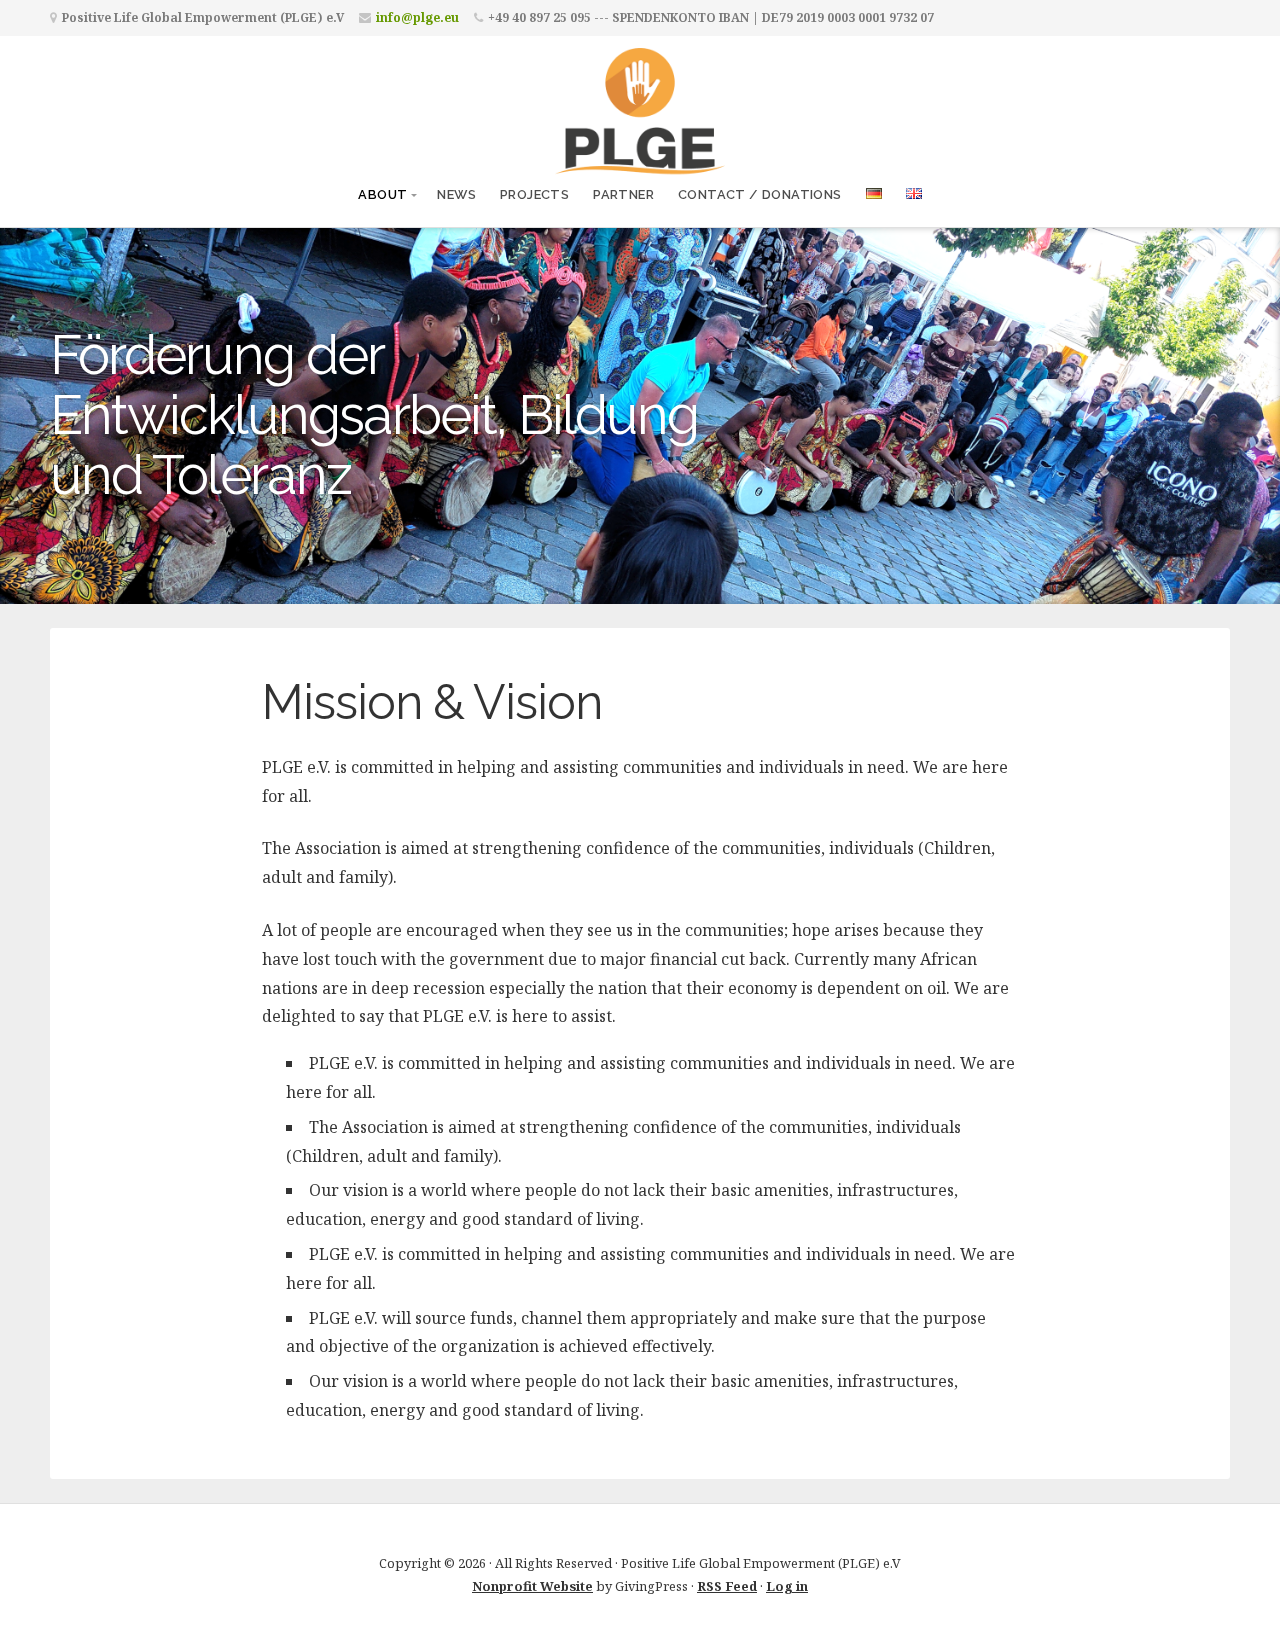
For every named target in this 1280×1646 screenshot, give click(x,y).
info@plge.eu (417, 17)
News (456, 194)
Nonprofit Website (532, 1586)
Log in (787, 1586)
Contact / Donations (760, 194)
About (382, 194)
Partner (623, 194)
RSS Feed (727, 1586)
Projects (534, 194)
